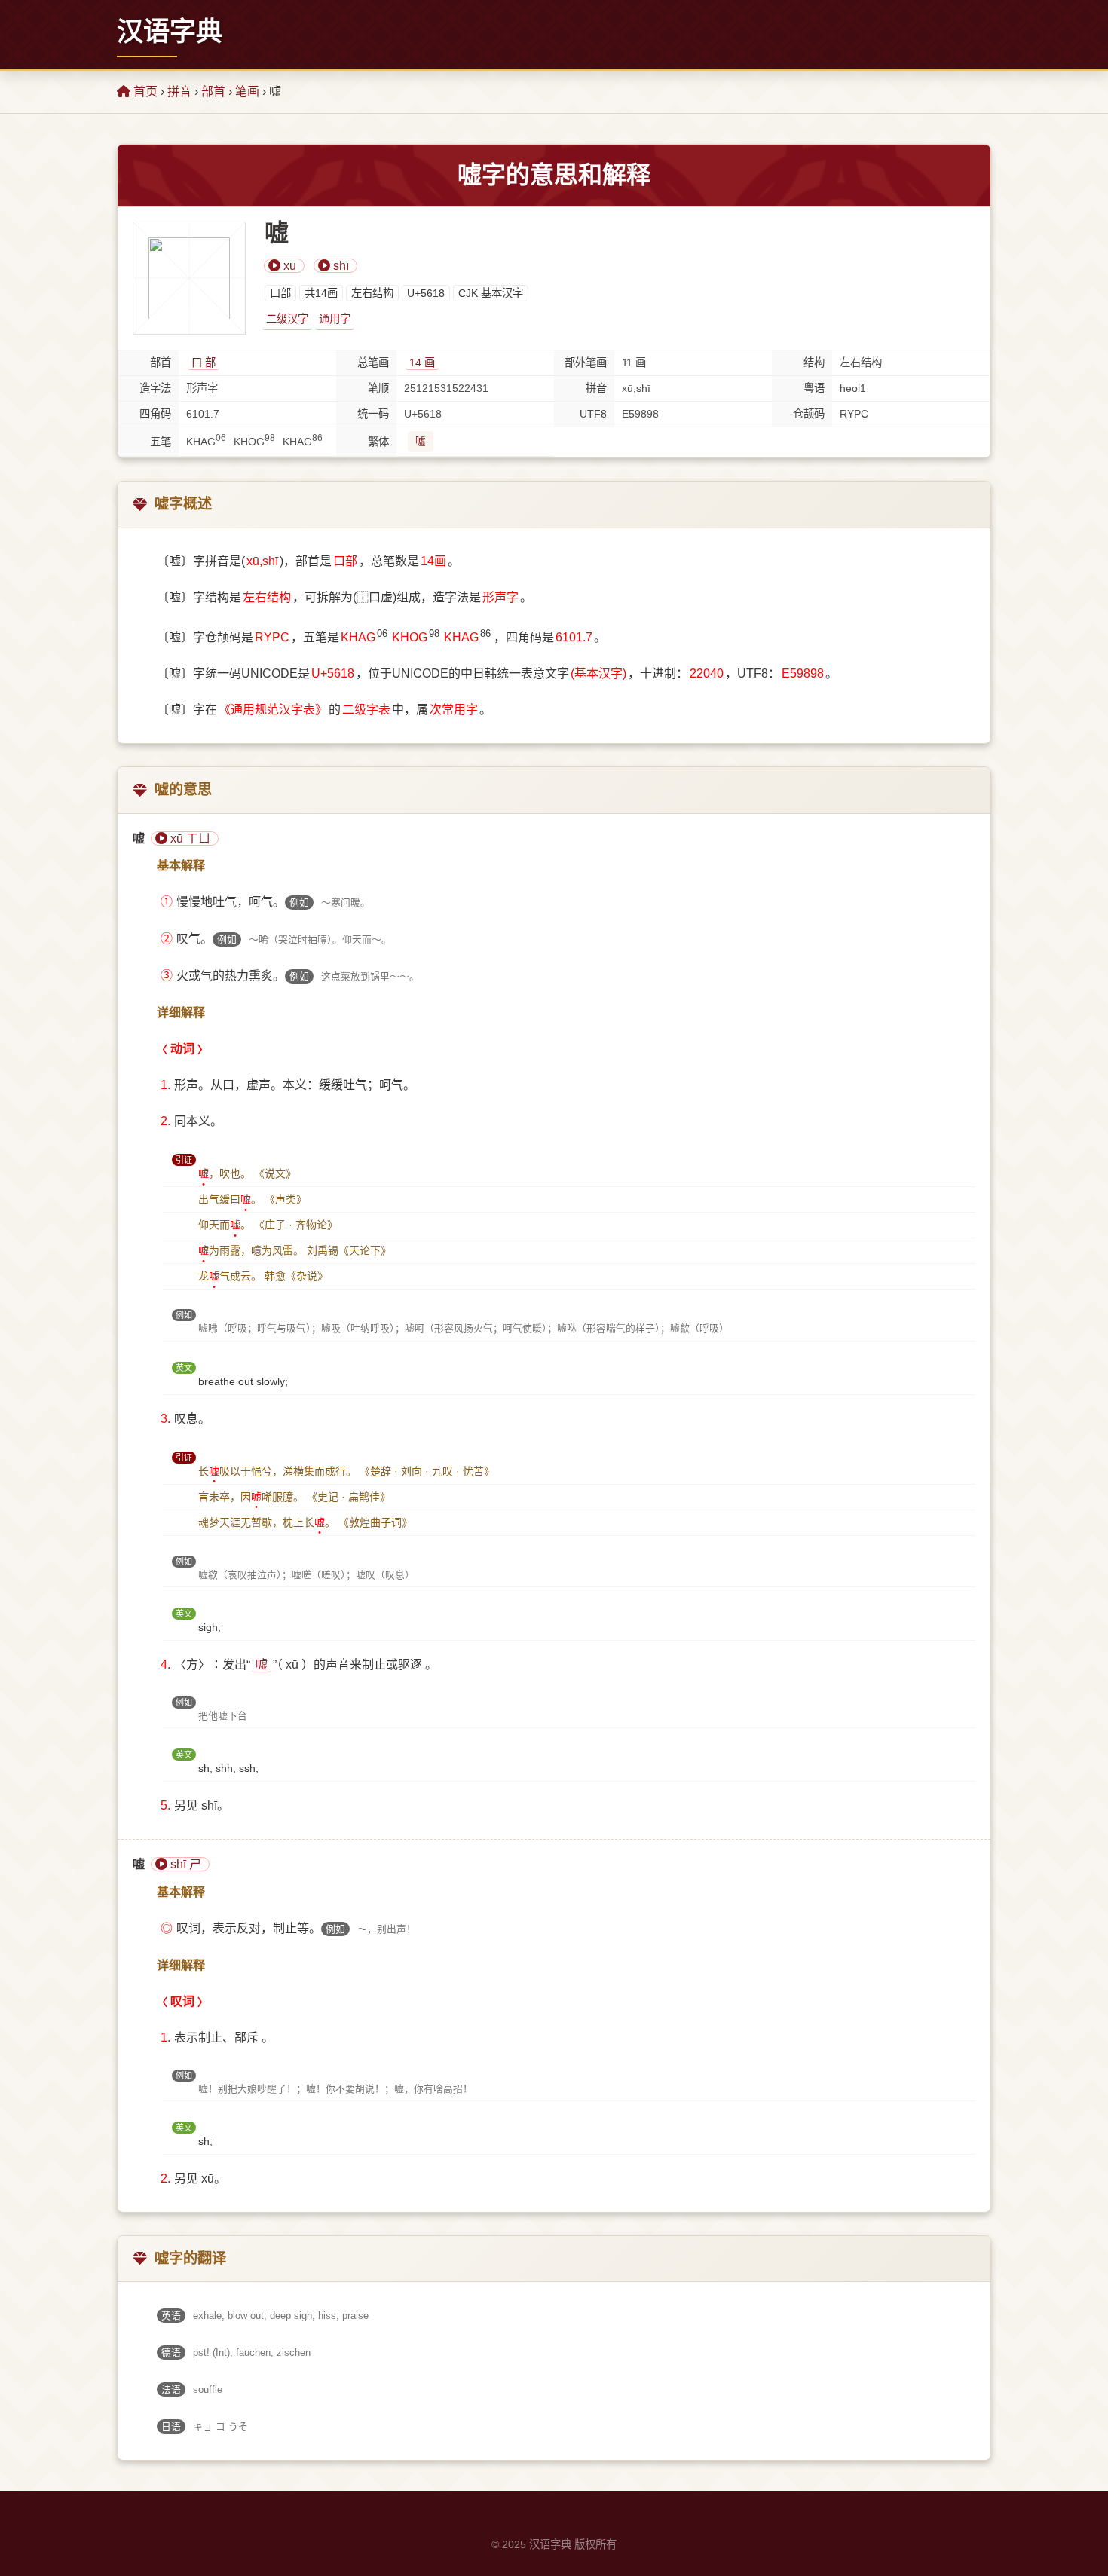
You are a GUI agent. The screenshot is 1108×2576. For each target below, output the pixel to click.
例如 (299, 903)
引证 (184, 1160)
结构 (814, 363)
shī (340, 266)
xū (288, 266)
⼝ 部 (204, 363)
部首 (213, 92)
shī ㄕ (184, 1864)
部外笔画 (586, 363)
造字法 (155, 388)
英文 (184, 1368)
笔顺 (378, 388)
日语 (171, 2426)
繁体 (378, 442)
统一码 (373, 414)
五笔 (161, 442)
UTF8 (593, 414)
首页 (144, 92)
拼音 (179, 92)
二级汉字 (287, 319)
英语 (171, 2316)
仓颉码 (809, 414)
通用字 (335, 319)
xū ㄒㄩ (189, 838)
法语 (171, 2389)
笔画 (247, 92)
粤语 (814, 388)
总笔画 (373, 363)
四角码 (155, 414)
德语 (171, 2353)
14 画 (422, 363)
